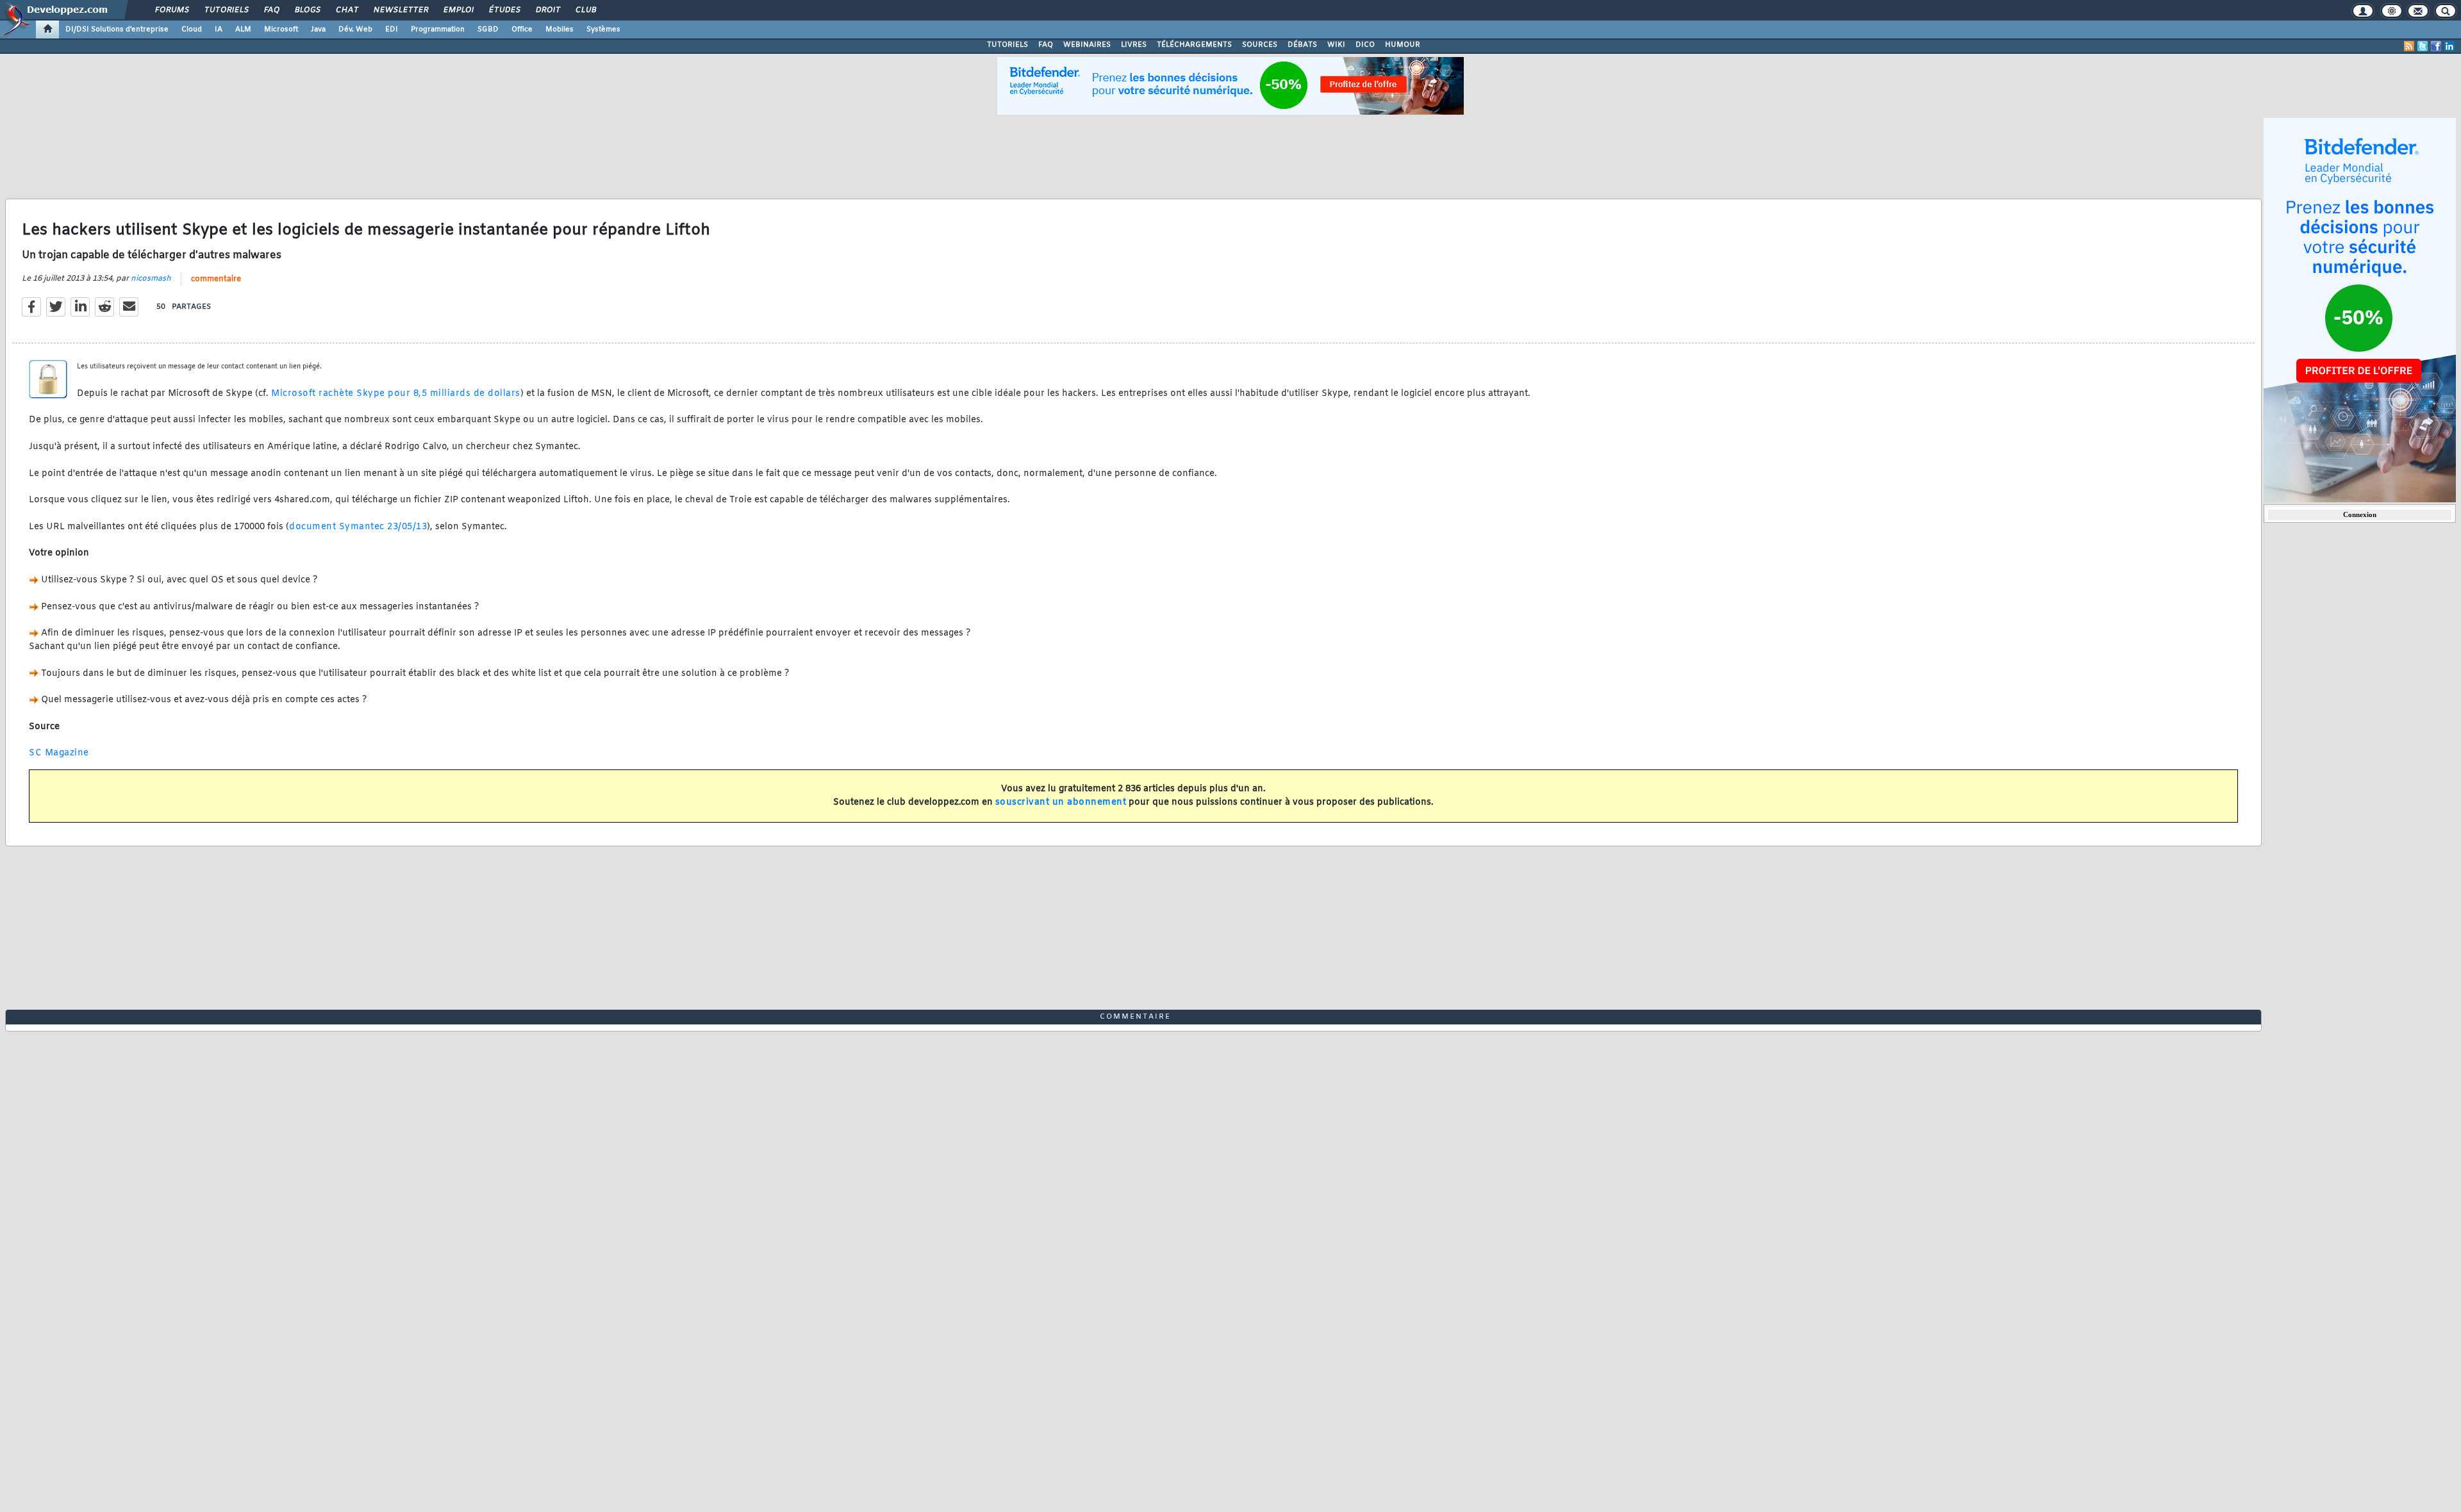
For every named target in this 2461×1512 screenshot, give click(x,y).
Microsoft (281, 29)
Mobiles (559, 29)
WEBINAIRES (1087, 45)
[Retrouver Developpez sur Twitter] (2423, 46)
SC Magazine (59, 753)
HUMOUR (1403, 45)
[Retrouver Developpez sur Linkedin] (2449, 46)
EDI (392, 29)
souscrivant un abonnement (1061, 802)
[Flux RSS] (2409, 46)
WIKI (1336, 45)
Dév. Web (355, 29)
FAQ (271, 10)
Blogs (307, 10)
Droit (547, 10)
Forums (171, 10)
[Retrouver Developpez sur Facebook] (2436, 46)
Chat (346, 10)
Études (504, 10)
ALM (243, 29)
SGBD (488, 29)
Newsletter (400, 10)
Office (522, 29)
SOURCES (1260, 45)
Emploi (458, 10)
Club (585, 10)
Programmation (438, 29)
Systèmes (603, 29)
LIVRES (1134, 45)
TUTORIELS (1007, 45)
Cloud (192, 29)
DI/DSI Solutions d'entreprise (117, 29)
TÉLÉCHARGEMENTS (1194, 45)
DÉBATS (1302, 45)
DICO (1365, 45)
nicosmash (151, 279)
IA (219, 29)
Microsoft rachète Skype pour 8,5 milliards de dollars (396, 394)
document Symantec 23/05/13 (358, 527)
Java (318, 29)
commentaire (216, 279)
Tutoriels (226, 10)
